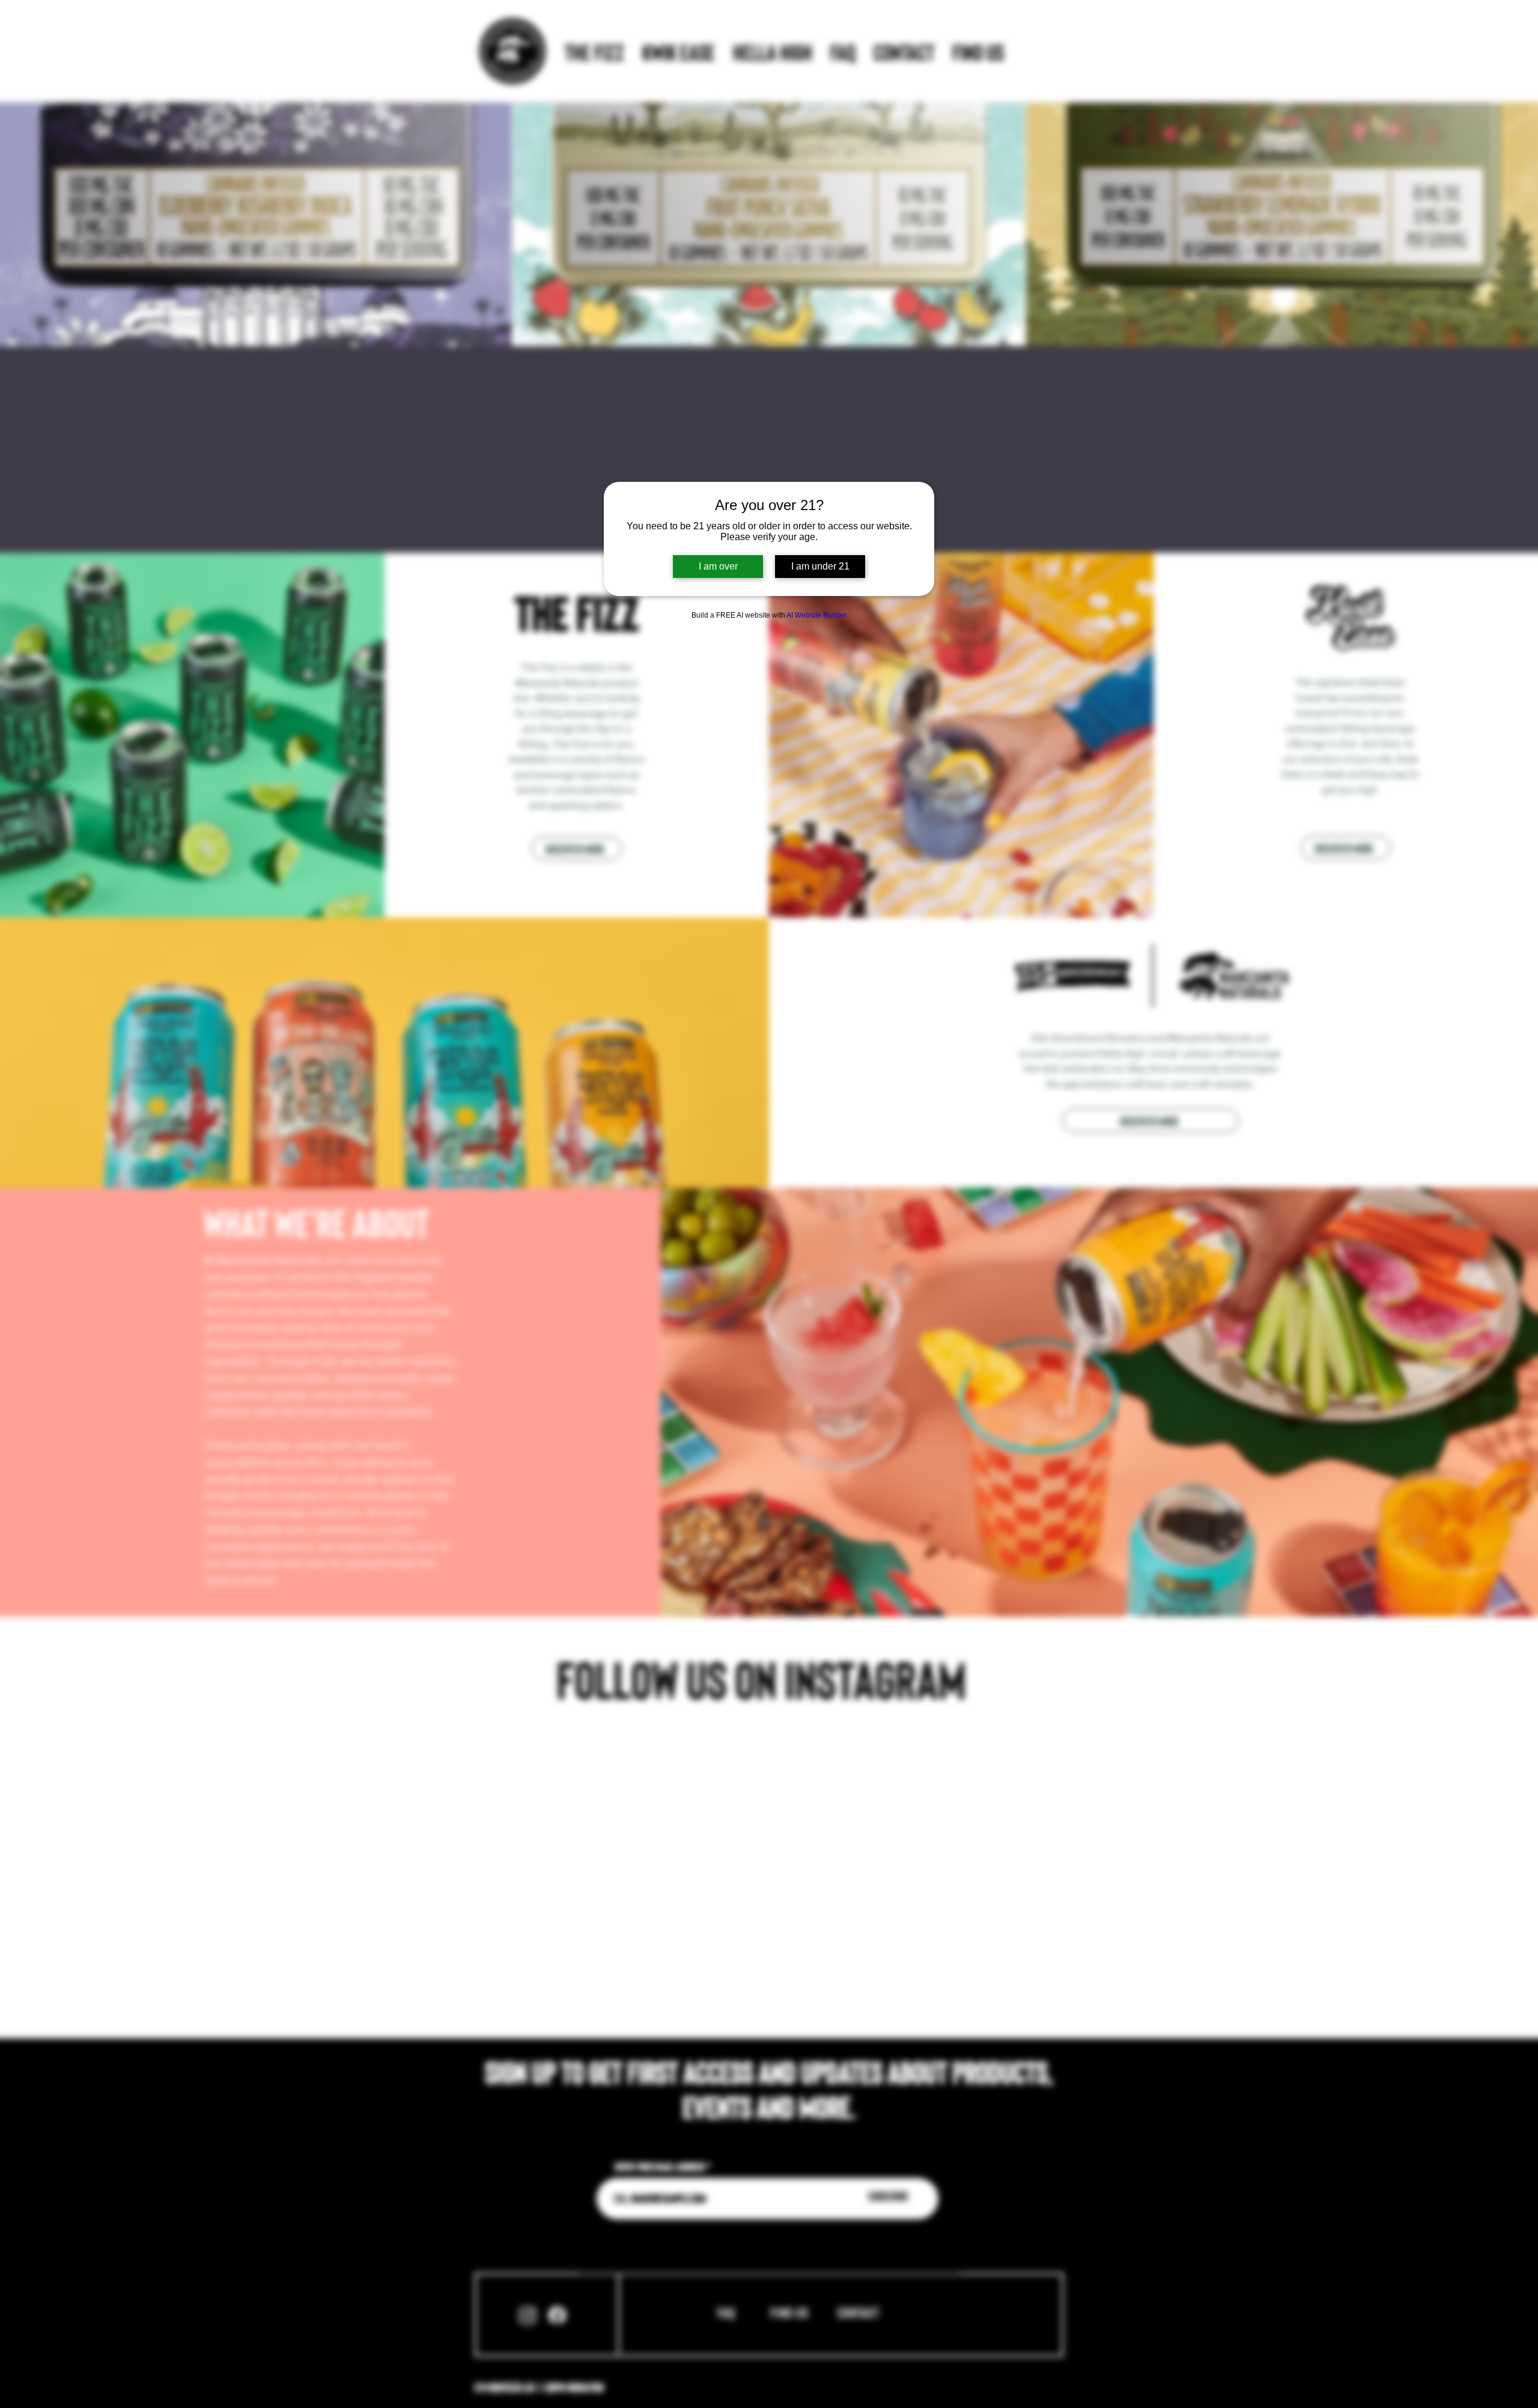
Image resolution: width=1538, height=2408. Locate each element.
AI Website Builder (816, 615)
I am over (718, 566)
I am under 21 (820, 566)
